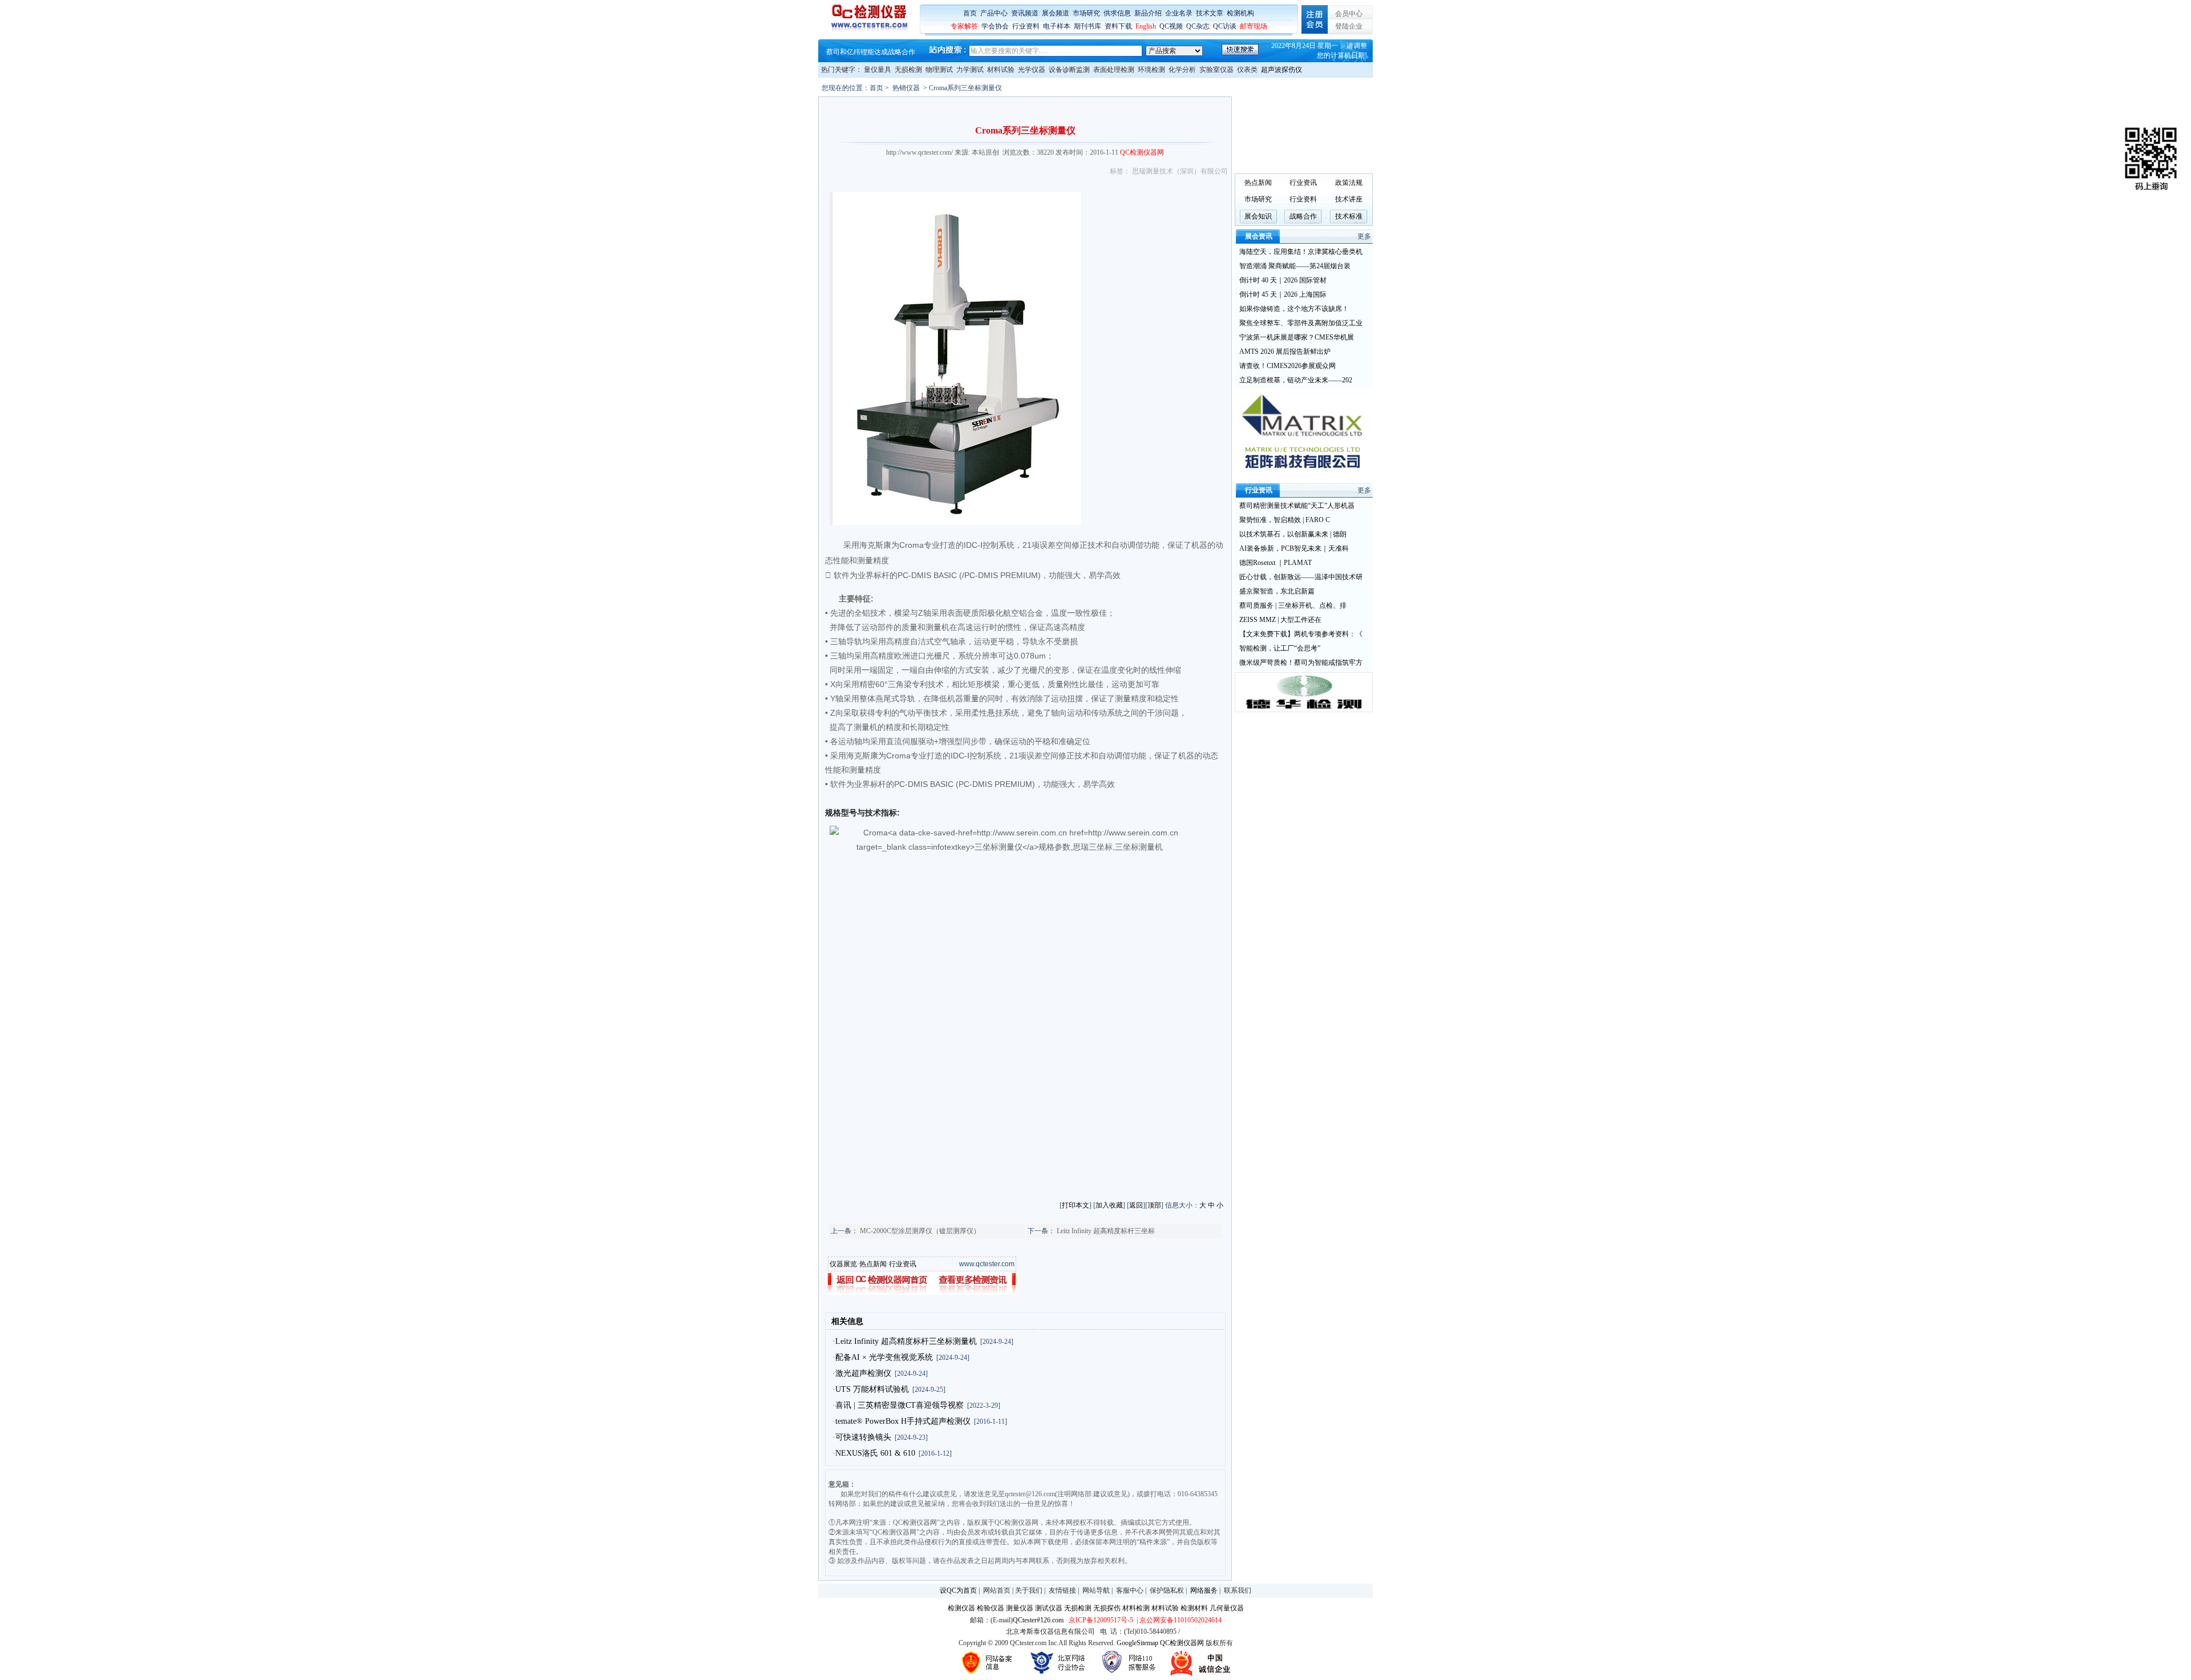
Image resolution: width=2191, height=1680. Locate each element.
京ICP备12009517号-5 (1101, 1620)
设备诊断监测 (1069, 70)
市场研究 (1086, 13)
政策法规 (1349, 183)
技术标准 (1349, 216)
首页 (970, 13)
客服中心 (1130, 1590)
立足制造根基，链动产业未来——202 (1296, 380)
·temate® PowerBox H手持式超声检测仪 (902, 1421)
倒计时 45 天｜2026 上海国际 (1283, 294)
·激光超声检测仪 (862, 1373)
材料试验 (1001, 70)
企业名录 (1179, 13)
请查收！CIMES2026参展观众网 (1287, 366)
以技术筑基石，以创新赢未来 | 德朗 (1293, 534)
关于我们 (1029, 1590)
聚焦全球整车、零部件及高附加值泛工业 (1301, 323)
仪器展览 (843, 1264)
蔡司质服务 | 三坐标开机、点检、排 (1293, 605)
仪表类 (1247, 70)
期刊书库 (1088, 26)
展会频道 (1056, 13)
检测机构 (1240, 13)
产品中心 (994, 13)
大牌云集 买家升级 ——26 (866, 52)
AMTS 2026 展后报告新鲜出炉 (1285, 352)
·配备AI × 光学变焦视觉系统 (883, 1357)
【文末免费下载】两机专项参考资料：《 (1301, 634)
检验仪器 (991, 1608)
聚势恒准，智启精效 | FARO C (1285, 520)
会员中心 (1349, 14)
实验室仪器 (1216, 70)
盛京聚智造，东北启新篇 (1277, 591)
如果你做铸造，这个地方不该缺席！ (1294, 309)
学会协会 (995, 26)
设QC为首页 (958, 1590)
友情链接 (1062, 1590)
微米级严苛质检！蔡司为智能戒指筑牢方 (1301, 663)
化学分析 (1182, 70)
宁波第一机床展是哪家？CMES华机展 (1297, 337)
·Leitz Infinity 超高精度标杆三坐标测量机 (905, 1341)
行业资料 (1026, 26)
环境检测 (1151, 70)
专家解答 (964, 26)
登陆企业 (1349, 26)
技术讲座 (1349, 199)
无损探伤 (1107, 1608)
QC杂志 (1198, 26)
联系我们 (1238, 1590)
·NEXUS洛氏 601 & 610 (874, 1453)
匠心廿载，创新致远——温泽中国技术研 (1301, 577)
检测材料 (1194, 1608)
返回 (1136, 1205)
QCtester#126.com (1038, 1620)
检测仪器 (961, 1608)
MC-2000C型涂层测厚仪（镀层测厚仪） (920, 1231)
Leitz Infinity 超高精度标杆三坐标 (1106, 1231)
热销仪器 (906, 88)
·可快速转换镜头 (862, 1437)
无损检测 (908, 70)
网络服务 (1204, 1590)
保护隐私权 (1167, 1590)
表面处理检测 (1114, 70)
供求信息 (1117, 13)
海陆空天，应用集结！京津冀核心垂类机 (1301, 252)
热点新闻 (873, 1264)
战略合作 (1303, 216)
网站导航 (1096, 1590)
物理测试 (939, 70)
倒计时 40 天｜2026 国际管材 (1283, 280)
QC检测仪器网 (1182, 1643)
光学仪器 (1032, 70)
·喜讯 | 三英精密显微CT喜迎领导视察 (898, 1405)
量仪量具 (878, 70)
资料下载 (1118, 26)
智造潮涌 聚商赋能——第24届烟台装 (1295, 266)
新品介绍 (1148, 13)
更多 (1364, 236)
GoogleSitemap (1137, 1643)
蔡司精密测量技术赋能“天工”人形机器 (1297, 506)
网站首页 (997, 1590)
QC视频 (1171, 26)
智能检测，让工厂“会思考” (1280, 648)
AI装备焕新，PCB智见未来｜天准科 (1294, 548)
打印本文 (1076, 1205)
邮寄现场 (1254, 26)
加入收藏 (1109, 1205)
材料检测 (1136, 1608)
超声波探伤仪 (1282, 70)
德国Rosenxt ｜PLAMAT (1276, 563)
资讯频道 (1025, 13)
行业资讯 (903, 1264)
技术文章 (1210, 13)
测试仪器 (1049, 1608)
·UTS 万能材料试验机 (871, 1389)
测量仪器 (1020, 1608)
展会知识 (1258, 216)
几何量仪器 (1227, 1608)
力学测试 (970, 70)
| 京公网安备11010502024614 (1178, 1620)
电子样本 (1057, 26)
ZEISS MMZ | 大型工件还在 (1280, 620)
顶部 (1154, 1205)
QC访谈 (1225, 26)
